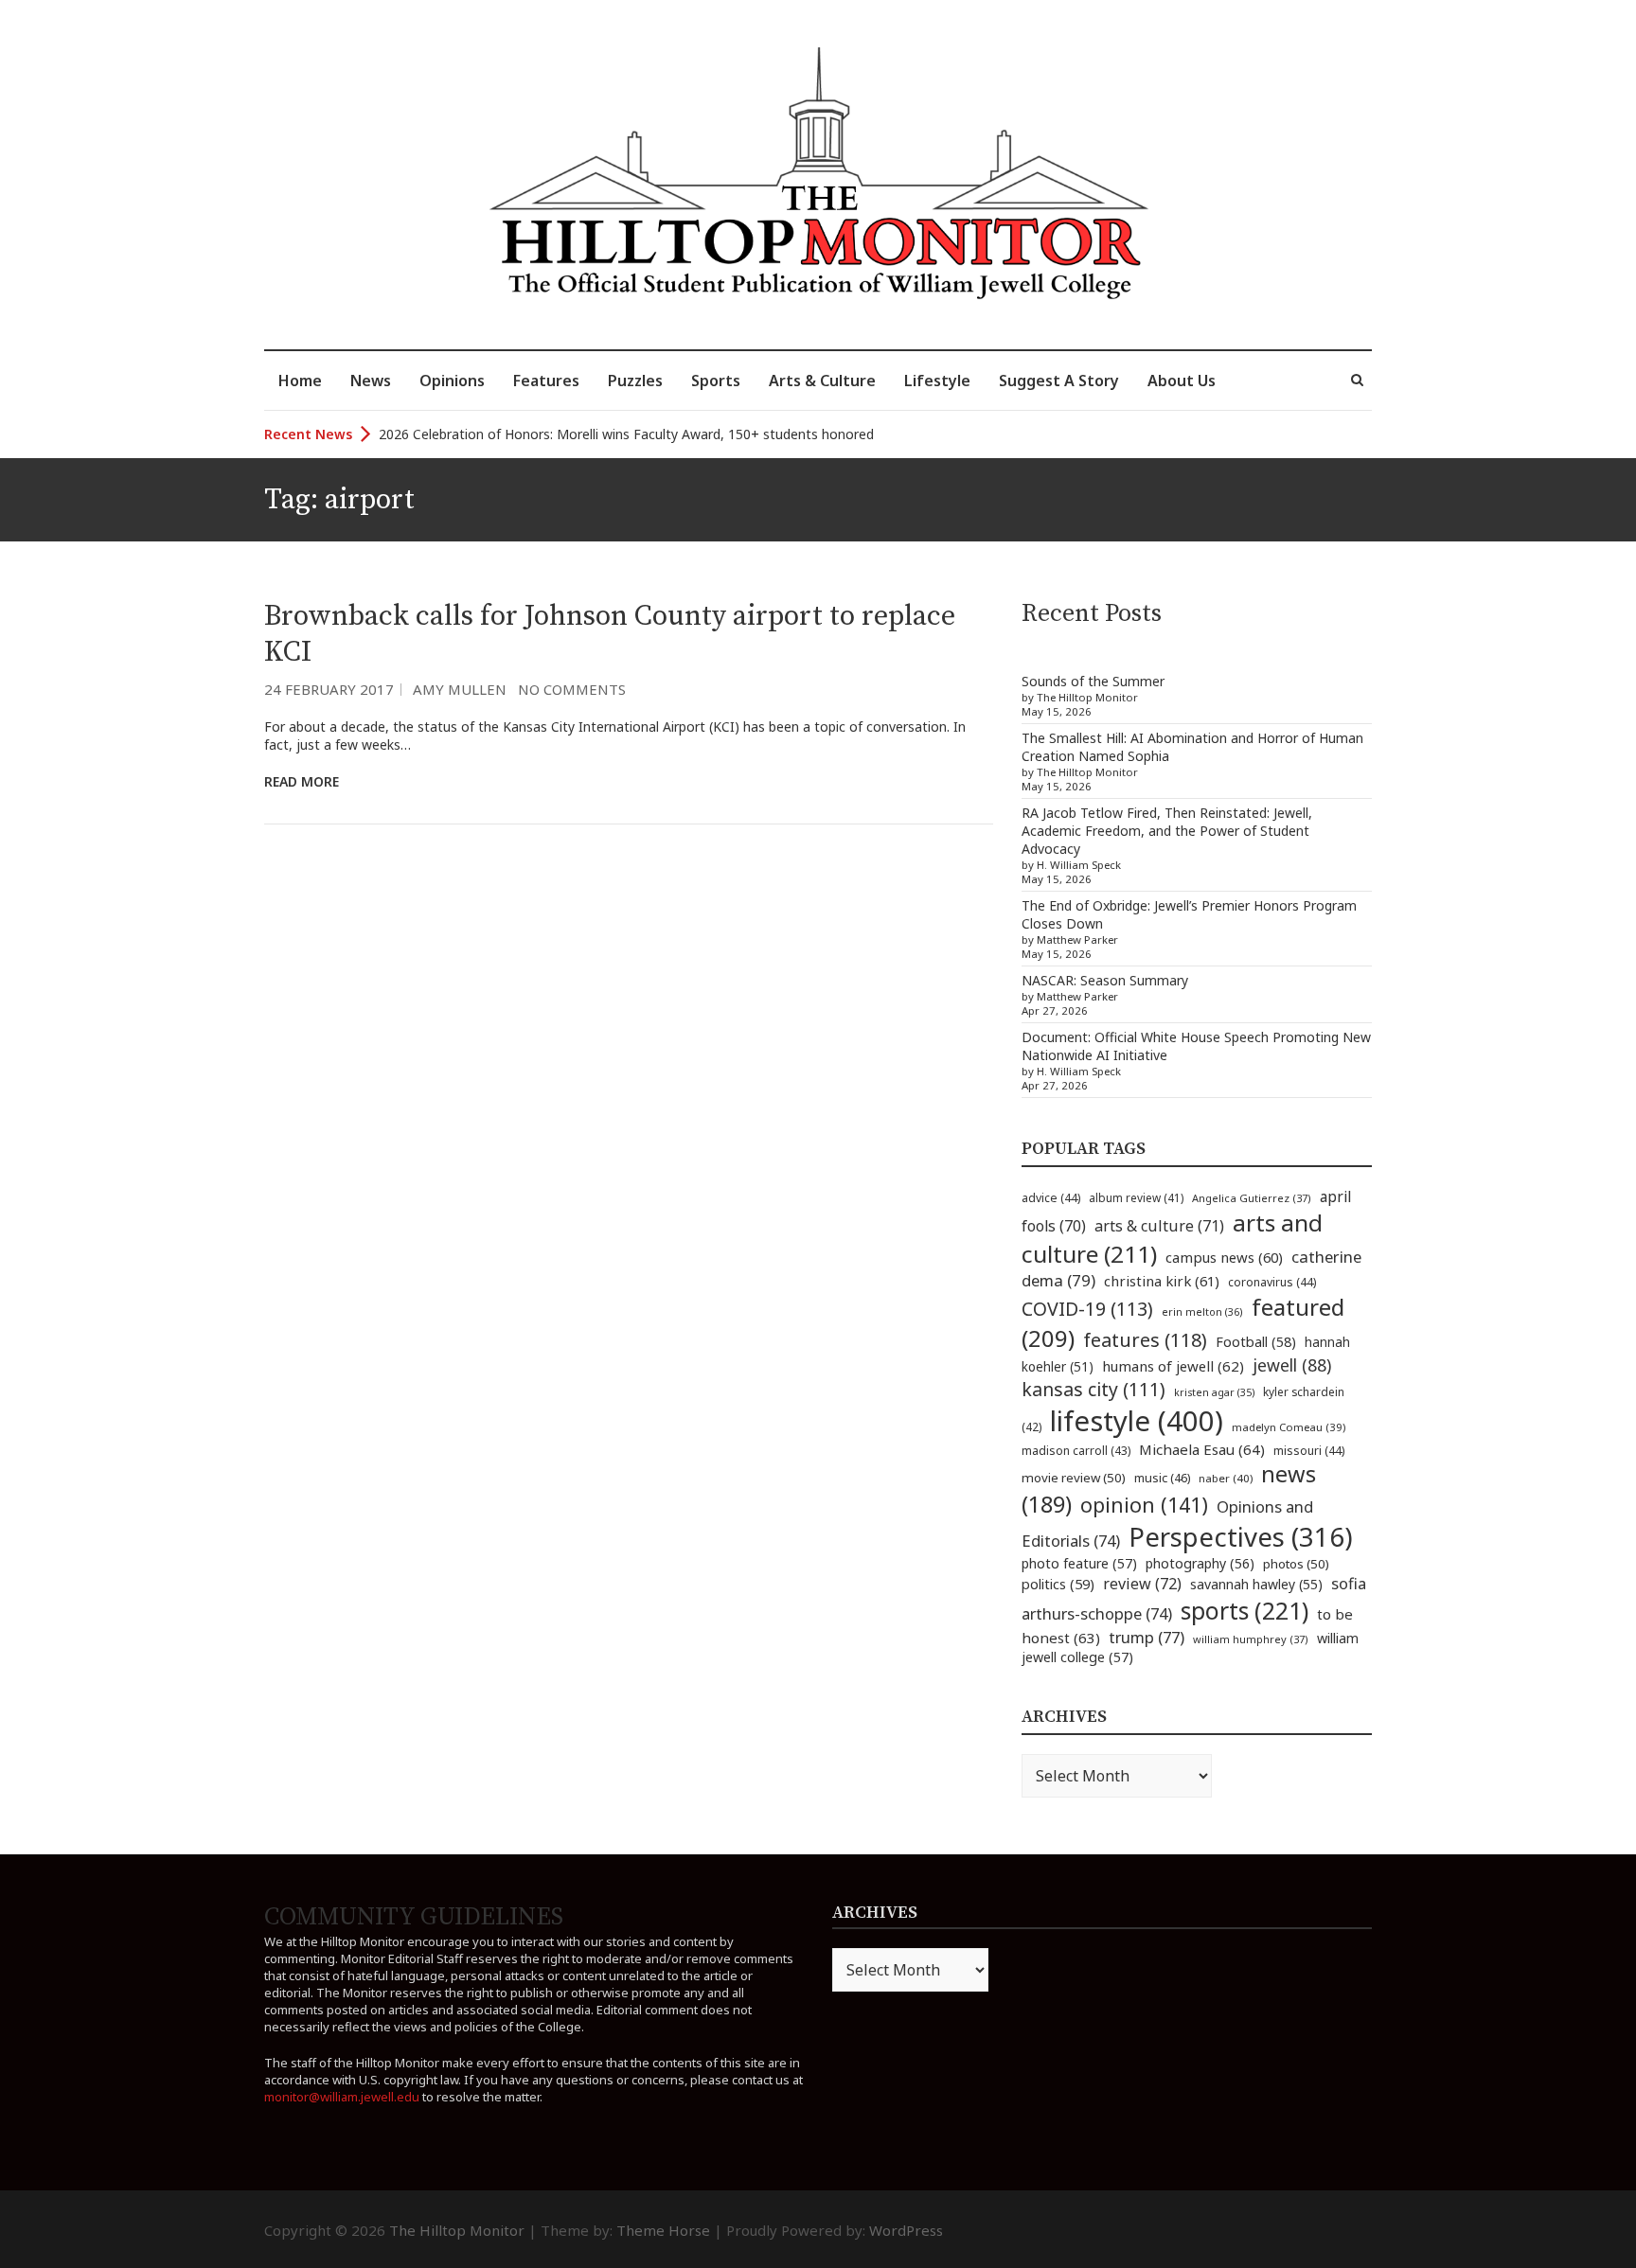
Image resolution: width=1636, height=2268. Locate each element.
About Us (1182, 381)
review (1142, 1584)
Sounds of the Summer (1093, 681)
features (1145, 1340)
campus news (1224, 1257)
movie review (1074, 1478)
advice (1051, 1198)
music (1162, 1478)
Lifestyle (937, 381)
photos (1296, 1564)
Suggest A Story (1059, 381)
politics (1058, 1584)
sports (1245, 1610)
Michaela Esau (1202, 1449)
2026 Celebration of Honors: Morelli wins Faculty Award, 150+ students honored (626, 434)
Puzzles (635, 381)
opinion (1144, 1505)
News (371, 381)
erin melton (1202, 1311)
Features (546, 381)
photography (1200, 1563)
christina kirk (1162, 1281)
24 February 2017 (329, 689)
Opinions (452, 381)
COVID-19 (1087, 1309)
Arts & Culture (822, 381)
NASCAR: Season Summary (1105, 980)
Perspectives (1241, 1537)
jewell (1292, 1365)
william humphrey (1251, 1639)
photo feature (1079, 1563)
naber (1226, 1478)
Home (300, 381)
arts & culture (1159, 1226)
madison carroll (1076, 1451)
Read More (302, 781)
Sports (716, 381)
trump (1147, 1637)
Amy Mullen (460, 689)
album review (1136, 1197)
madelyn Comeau (1289, 1427)
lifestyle (1137, 1421)
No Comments (572, 689)
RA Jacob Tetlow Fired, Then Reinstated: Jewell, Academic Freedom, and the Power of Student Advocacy (1167, 831)
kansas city (1094, 1389)
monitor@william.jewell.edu (342, 2097)
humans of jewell (1173, 1366)
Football (1256, 1342)
